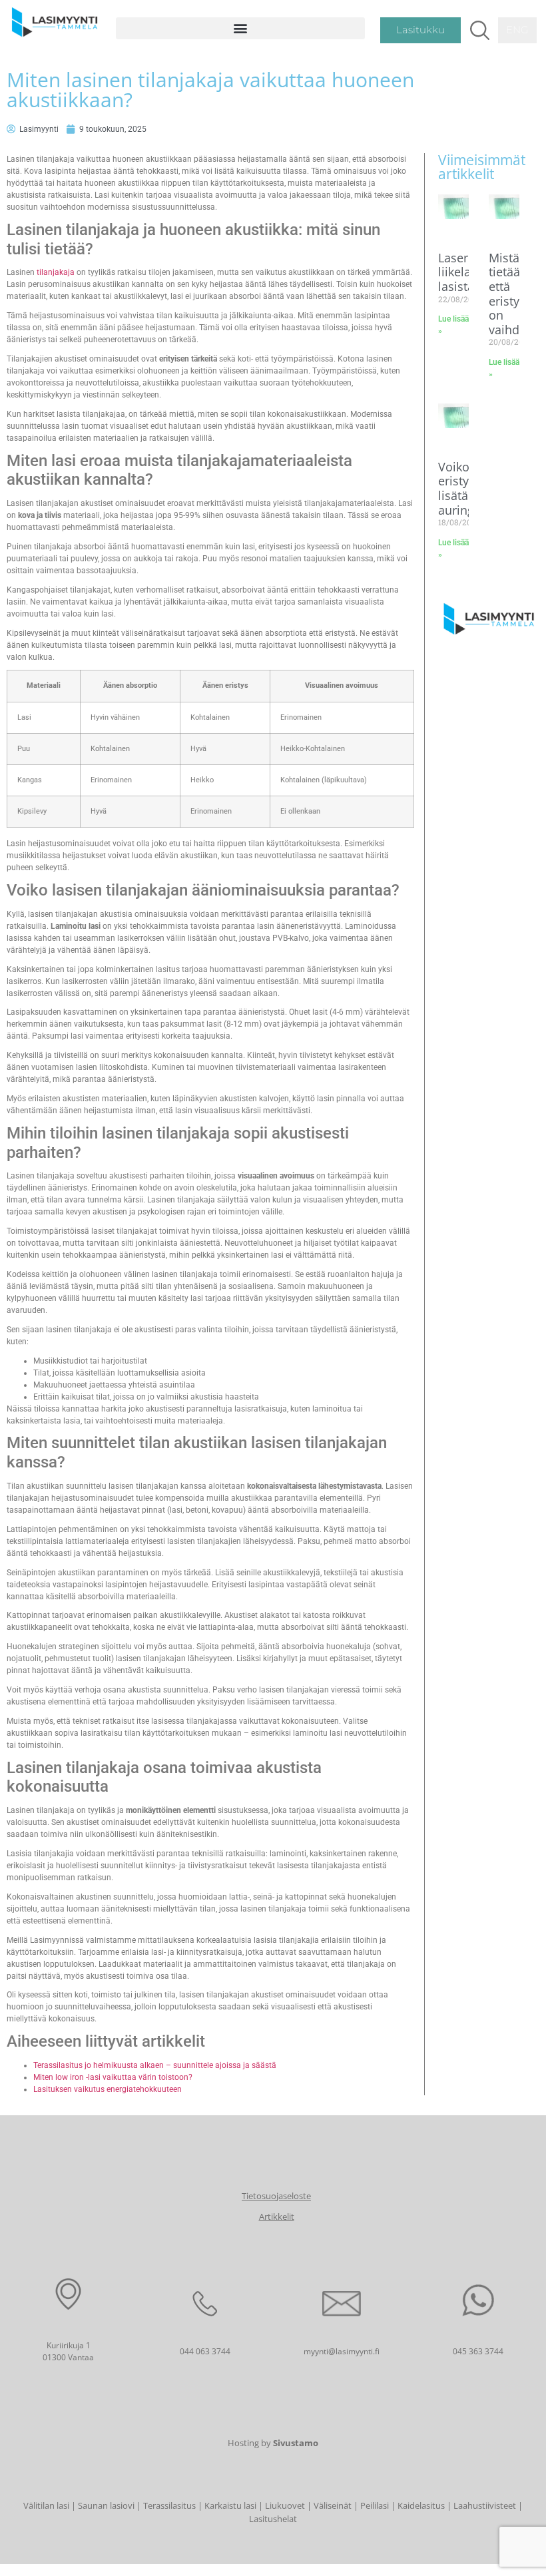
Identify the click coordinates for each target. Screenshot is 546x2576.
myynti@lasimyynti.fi (342, 2351)
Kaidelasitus (421, 2505)
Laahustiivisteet (485, 2505)
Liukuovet (285, 2505)
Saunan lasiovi (106, 2505)
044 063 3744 (205, 2351)
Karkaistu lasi (230, 2505)
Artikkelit (277, 2216)
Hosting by (273, 2443)
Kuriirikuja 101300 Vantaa (68, 2351)
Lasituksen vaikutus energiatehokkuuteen (108, 2089)
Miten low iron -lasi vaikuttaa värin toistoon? (113, 2077)
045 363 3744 (478, 2351)
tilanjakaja (56, 272)
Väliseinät (333, 2505)
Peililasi (375, 2505)
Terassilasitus (169, 2505)
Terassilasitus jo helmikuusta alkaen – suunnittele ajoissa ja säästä (155, 2065)
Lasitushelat (273, 2519)
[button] (240, 28)
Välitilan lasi (46, 2505)
